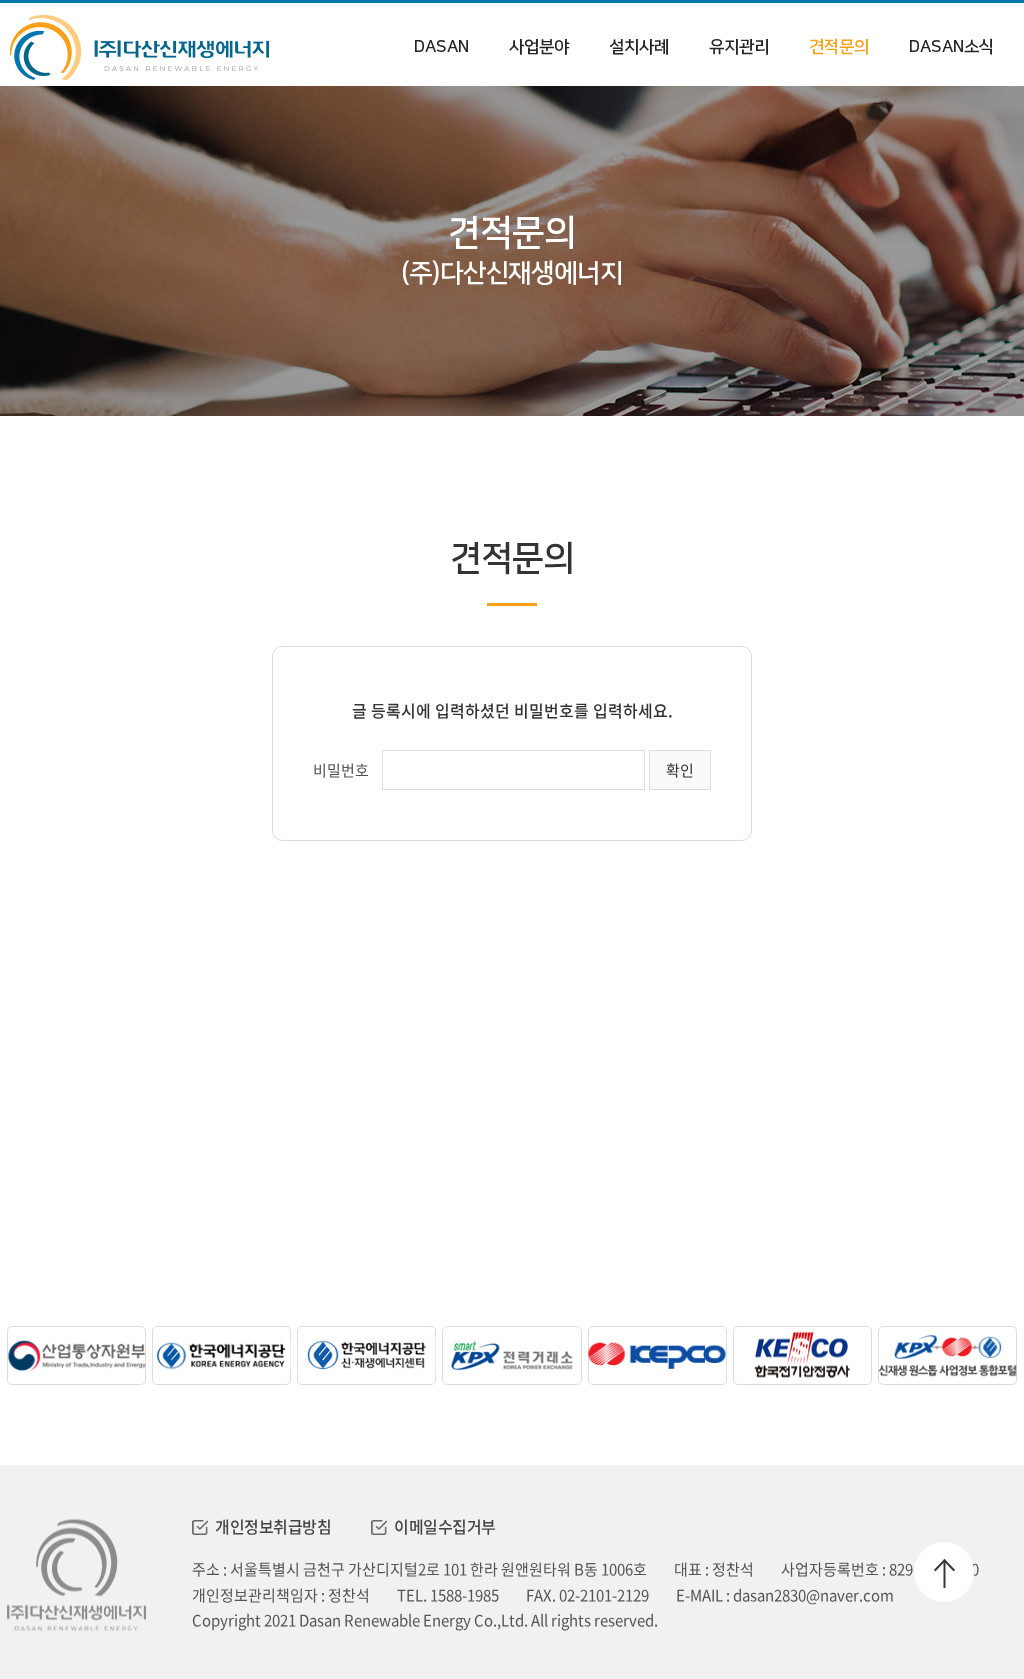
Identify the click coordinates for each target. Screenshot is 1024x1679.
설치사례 (639, 47)
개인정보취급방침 (273, 1526)
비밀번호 (341, 770)
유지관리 (739, 47)
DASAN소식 (951, 47)
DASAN (441, 47)
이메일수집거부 (445, 1526)
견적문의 (839, 47)
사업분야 (539, 47)
